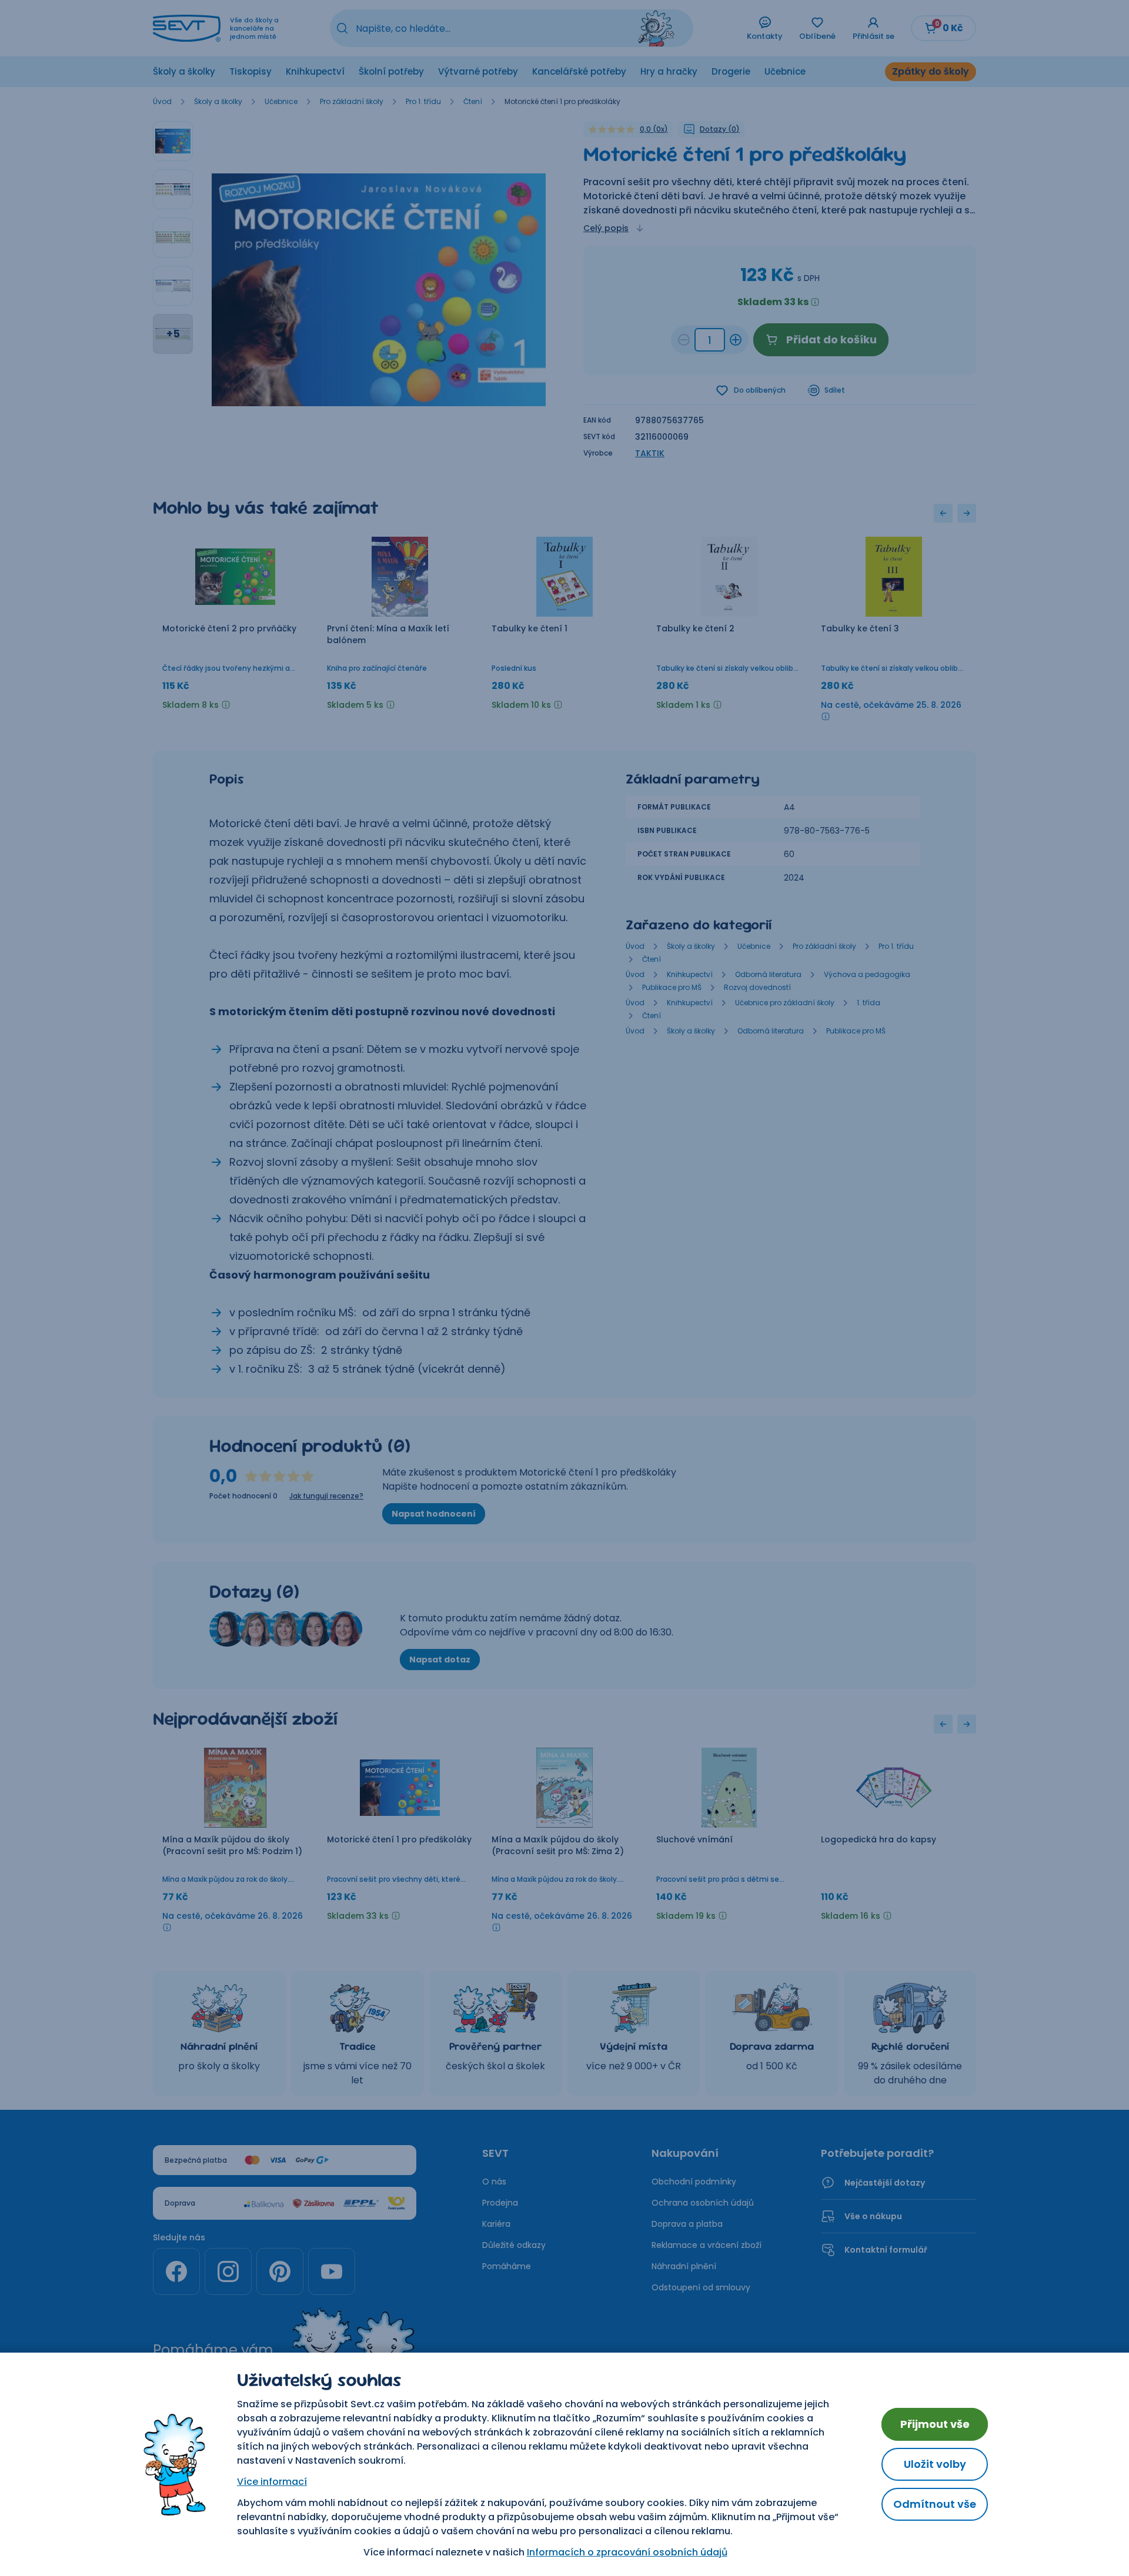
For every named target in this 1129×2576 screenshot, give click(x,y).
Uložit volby (935, 2464)
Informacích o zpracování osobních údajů (627, 2552)
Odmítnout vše (935, 2504)
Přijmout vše (935, 2424)
